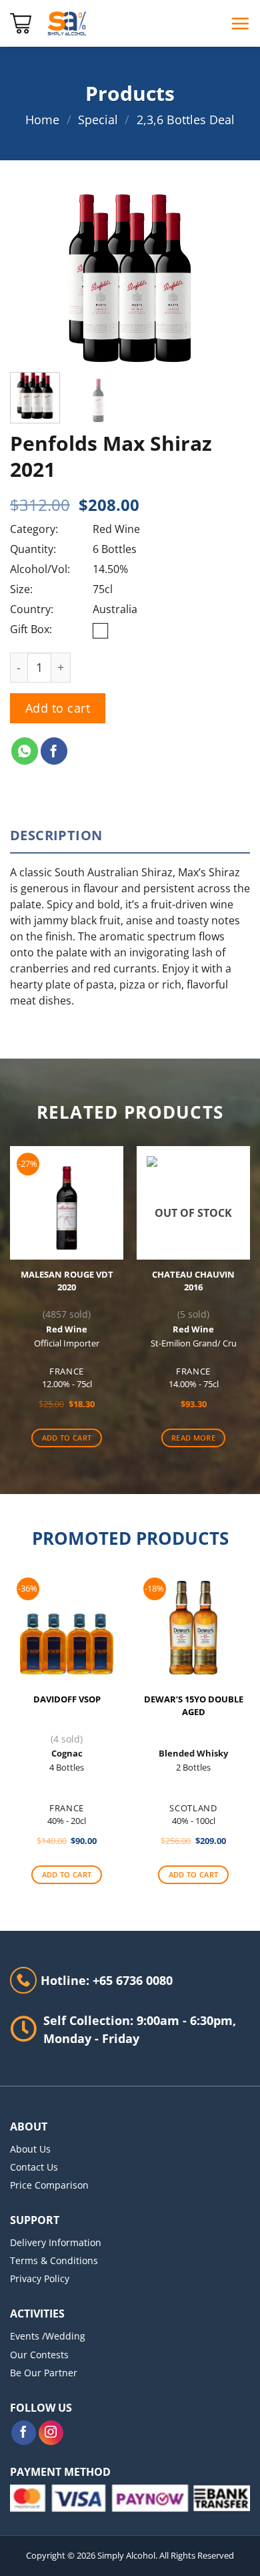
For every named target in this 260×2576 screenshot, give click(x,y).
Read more (193, 1438)
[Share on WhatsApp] (25, 751)
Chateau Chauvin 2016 (193, 1281)
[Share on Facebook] (54, 751)
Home (42, 120)
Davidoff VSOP (67, 1699)
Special (98, 120)
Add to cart (58, 708)
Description (56, 835)
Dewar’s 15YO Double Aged (194, 1706)
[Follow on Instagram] (51, 2433)
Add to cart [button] (67, 1438)
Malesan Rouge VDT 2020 (67, 1281)
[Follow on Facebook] (24, 2433)
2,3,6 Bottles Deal (186, 120)
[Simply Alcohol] (67, 23)
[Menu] (240, 23)
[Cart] (21, 23)
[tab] (130, 836)
